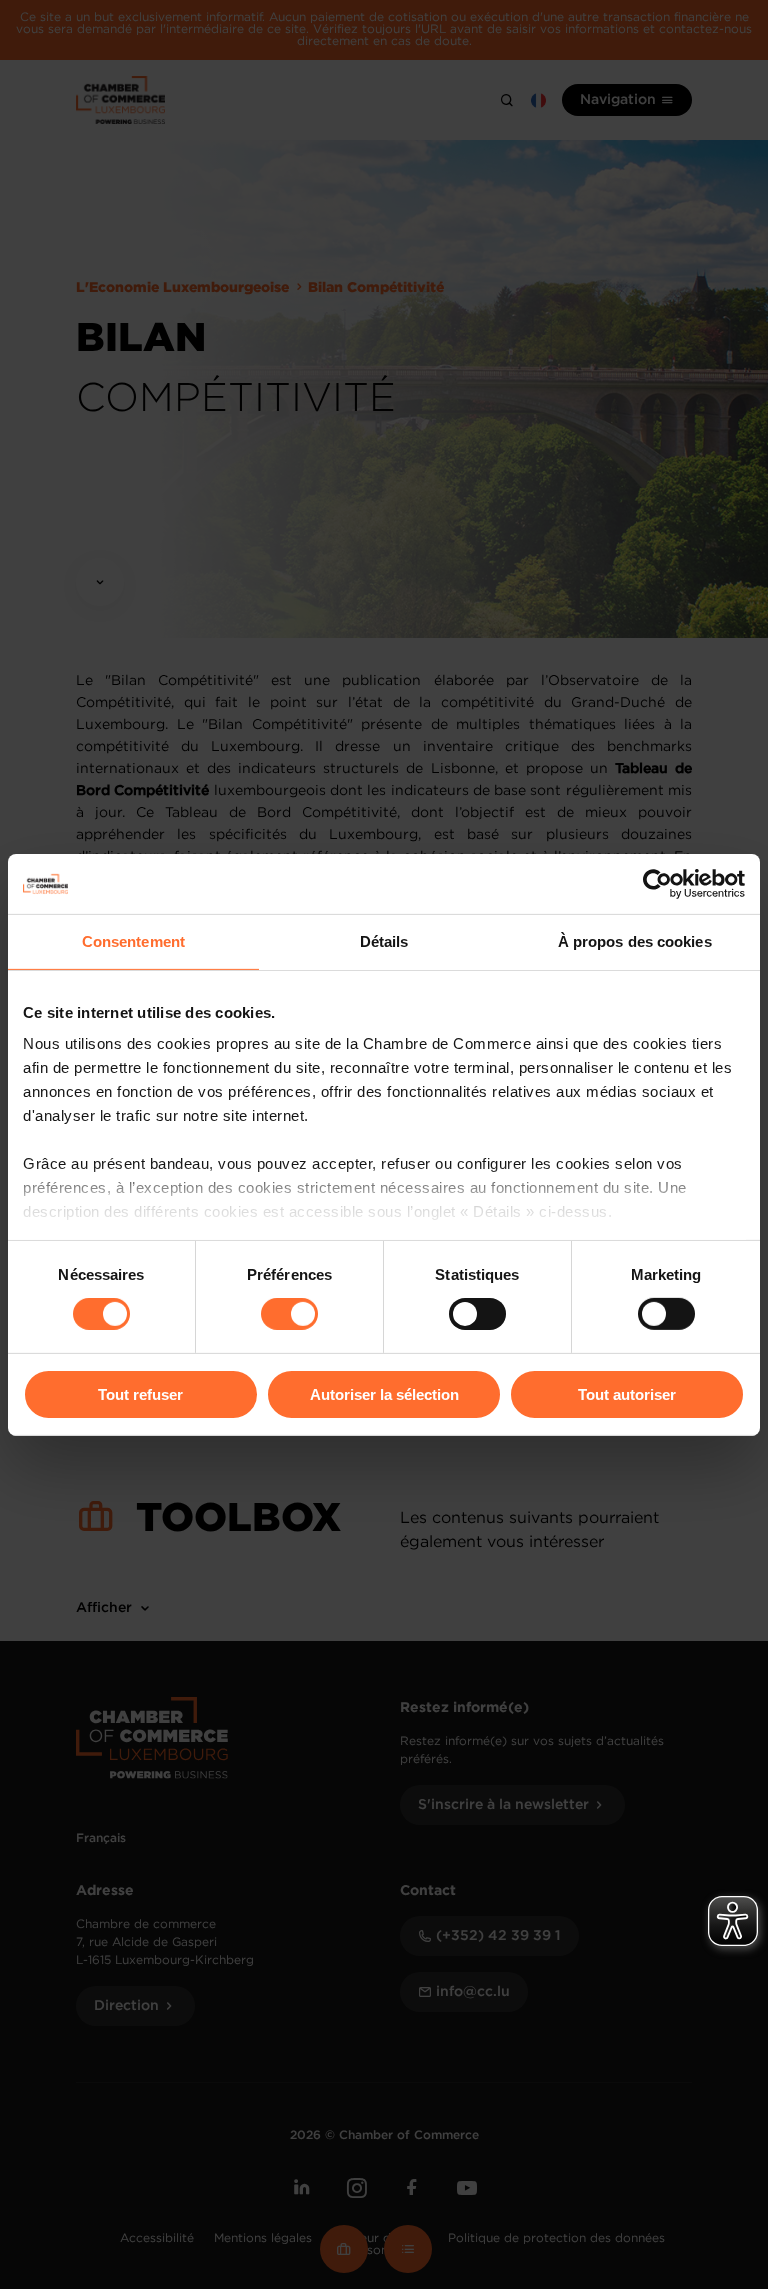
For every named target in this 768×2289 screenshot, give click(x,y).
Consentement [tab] (133, 940)
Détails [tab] (384, 940)
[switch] (289, 1314)
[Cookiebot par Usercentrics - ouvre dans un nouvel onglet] (657, 883)
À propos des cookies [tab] (635, 940)
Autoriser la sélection (384, 1394)
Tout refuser (140, 1394)
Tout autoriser (627, 1394)
